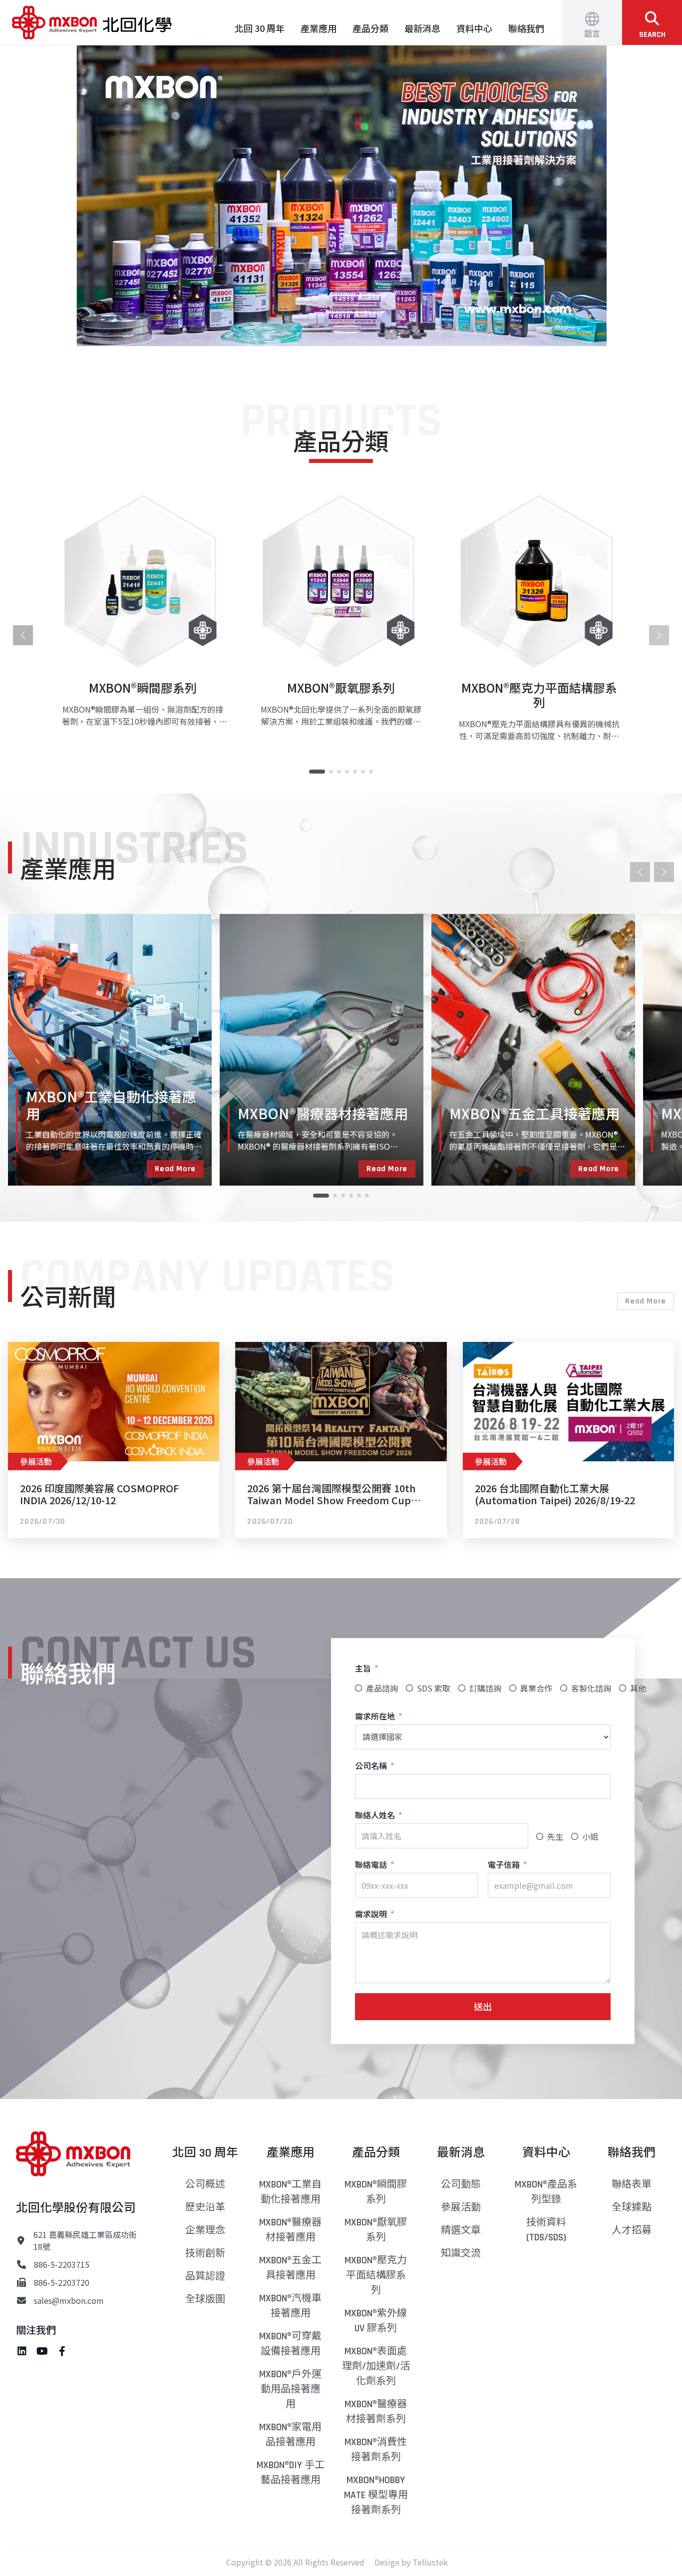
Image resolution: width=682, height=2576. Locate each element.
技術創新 (205, 2253)
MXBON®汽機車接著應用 (290, 2306)
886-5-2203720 (62, 2282)
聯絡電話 (371, 1864)
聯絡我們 (526, 28)
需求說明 (371, 1914)
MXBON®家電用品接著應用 (290, 2435)
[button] (341, 196)
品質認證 (205, 2276)
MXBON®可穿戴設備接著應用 (290, 2344)
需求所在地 (375, 1716)
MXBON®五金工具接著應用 (290, 2268)
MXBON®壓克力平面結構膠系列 (376, 2275)
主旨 (363, 1668)
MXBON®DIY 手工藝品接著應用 (291, 2473)
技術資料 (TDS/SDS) (546, 2230)
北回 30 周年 (260, 28)
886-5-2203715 (62, 2264)
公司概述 (205, 2184)
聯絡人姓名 (375, 1815)
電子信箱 (504, 1864)
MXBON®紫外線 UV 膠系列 (376, 2321)
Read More (175, 1169)
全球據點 (632, 2207)
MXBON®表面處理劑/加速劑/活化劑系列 (376, 2366)
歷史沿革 (205, 2207)
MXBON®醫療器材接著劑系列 (376, 2412)
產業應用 (319, 28)
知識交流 (461, 2253)
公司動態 (461, 2184)
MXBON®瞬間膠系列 (376, 2192)
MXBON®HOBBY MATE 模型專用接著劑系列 (376, 2495)
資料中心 (474, 28)
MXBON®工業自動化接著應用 (290, 2192)
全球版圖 (205, 2299)
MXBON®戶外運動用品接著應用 (290, 2389)
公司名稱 (371, 1765)
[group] (143, 618)
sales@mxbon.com (69, 2300)
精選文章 (461, 2230)
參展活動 (461, 2207)
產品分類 (370, 28)
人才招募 (632, 2230)
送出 (483, 2006)
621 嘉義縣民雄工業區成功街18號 (85, 2240)
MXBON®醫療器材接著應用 (290, 2230)
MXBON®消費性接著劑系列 (376, 2450)
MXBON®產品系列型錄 (546, 2192)
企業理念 (205, 2230)
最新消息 (422, 28)
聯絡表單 (632, 2184)
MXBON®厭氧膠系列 (376, 2230)
